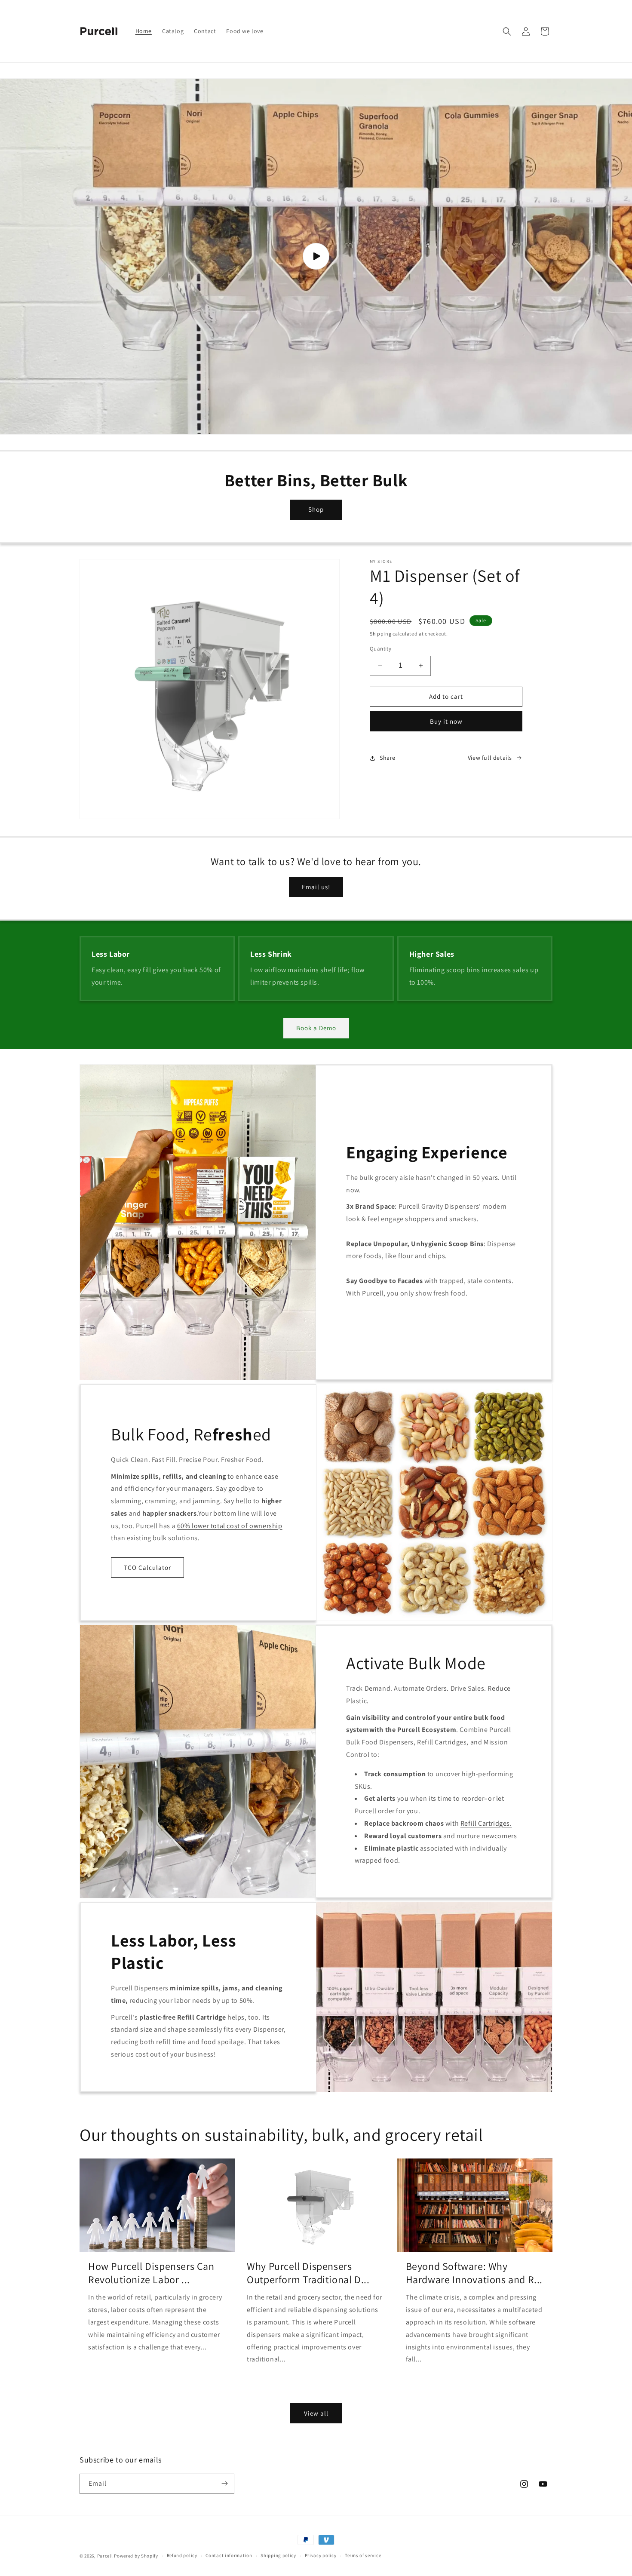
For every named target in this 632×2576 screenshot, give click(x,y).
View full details (490, 758)
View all (316, 2413)
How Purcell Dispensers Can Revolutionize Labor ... (151, 2273)
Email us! (316, 887)
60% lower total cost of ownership (230, 1526)
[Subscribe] (224, 2483)
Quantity (380, 649)
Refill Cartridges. (486, 1823)
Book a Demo (316, 1028)
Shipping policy (278, 2556)
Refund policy (182, 2556)
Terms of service (363, 2556)
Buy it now (446, 721)
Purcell (106, 2556)
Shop (316, 509)
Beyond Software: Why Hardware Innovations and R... (474, 2273)
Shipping (381, 634)
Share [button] (388, 758)
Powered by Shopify (136, 2556)
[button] (507, 31)
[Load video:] (316, 256)
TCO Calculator (147, 1567)
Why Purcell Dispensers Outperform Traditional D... (308, 2273)
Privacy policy (321, 2556)
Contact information (229, 2556)
